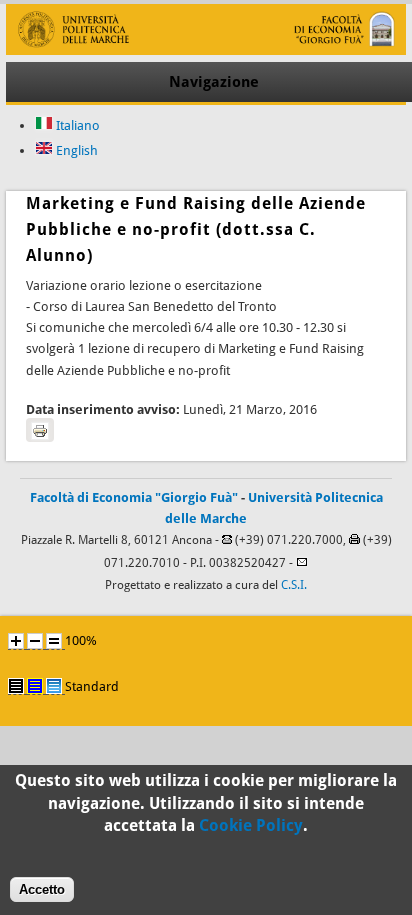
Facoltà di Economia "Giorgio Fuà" (134, 497)
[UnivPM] (206, 50)
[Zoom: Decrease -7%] (35, 641)
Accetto (42, 889)
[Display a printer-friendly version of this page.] (40, 430)
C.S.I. (294, 585)
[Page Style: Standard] (54, 686)
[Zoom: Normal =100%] (54, 641)
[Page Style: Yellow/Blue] (35, 686)
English (75, 150)
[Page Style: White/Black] (16, 686)
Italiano (76, 125)
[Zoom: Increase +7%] (16, 641)
